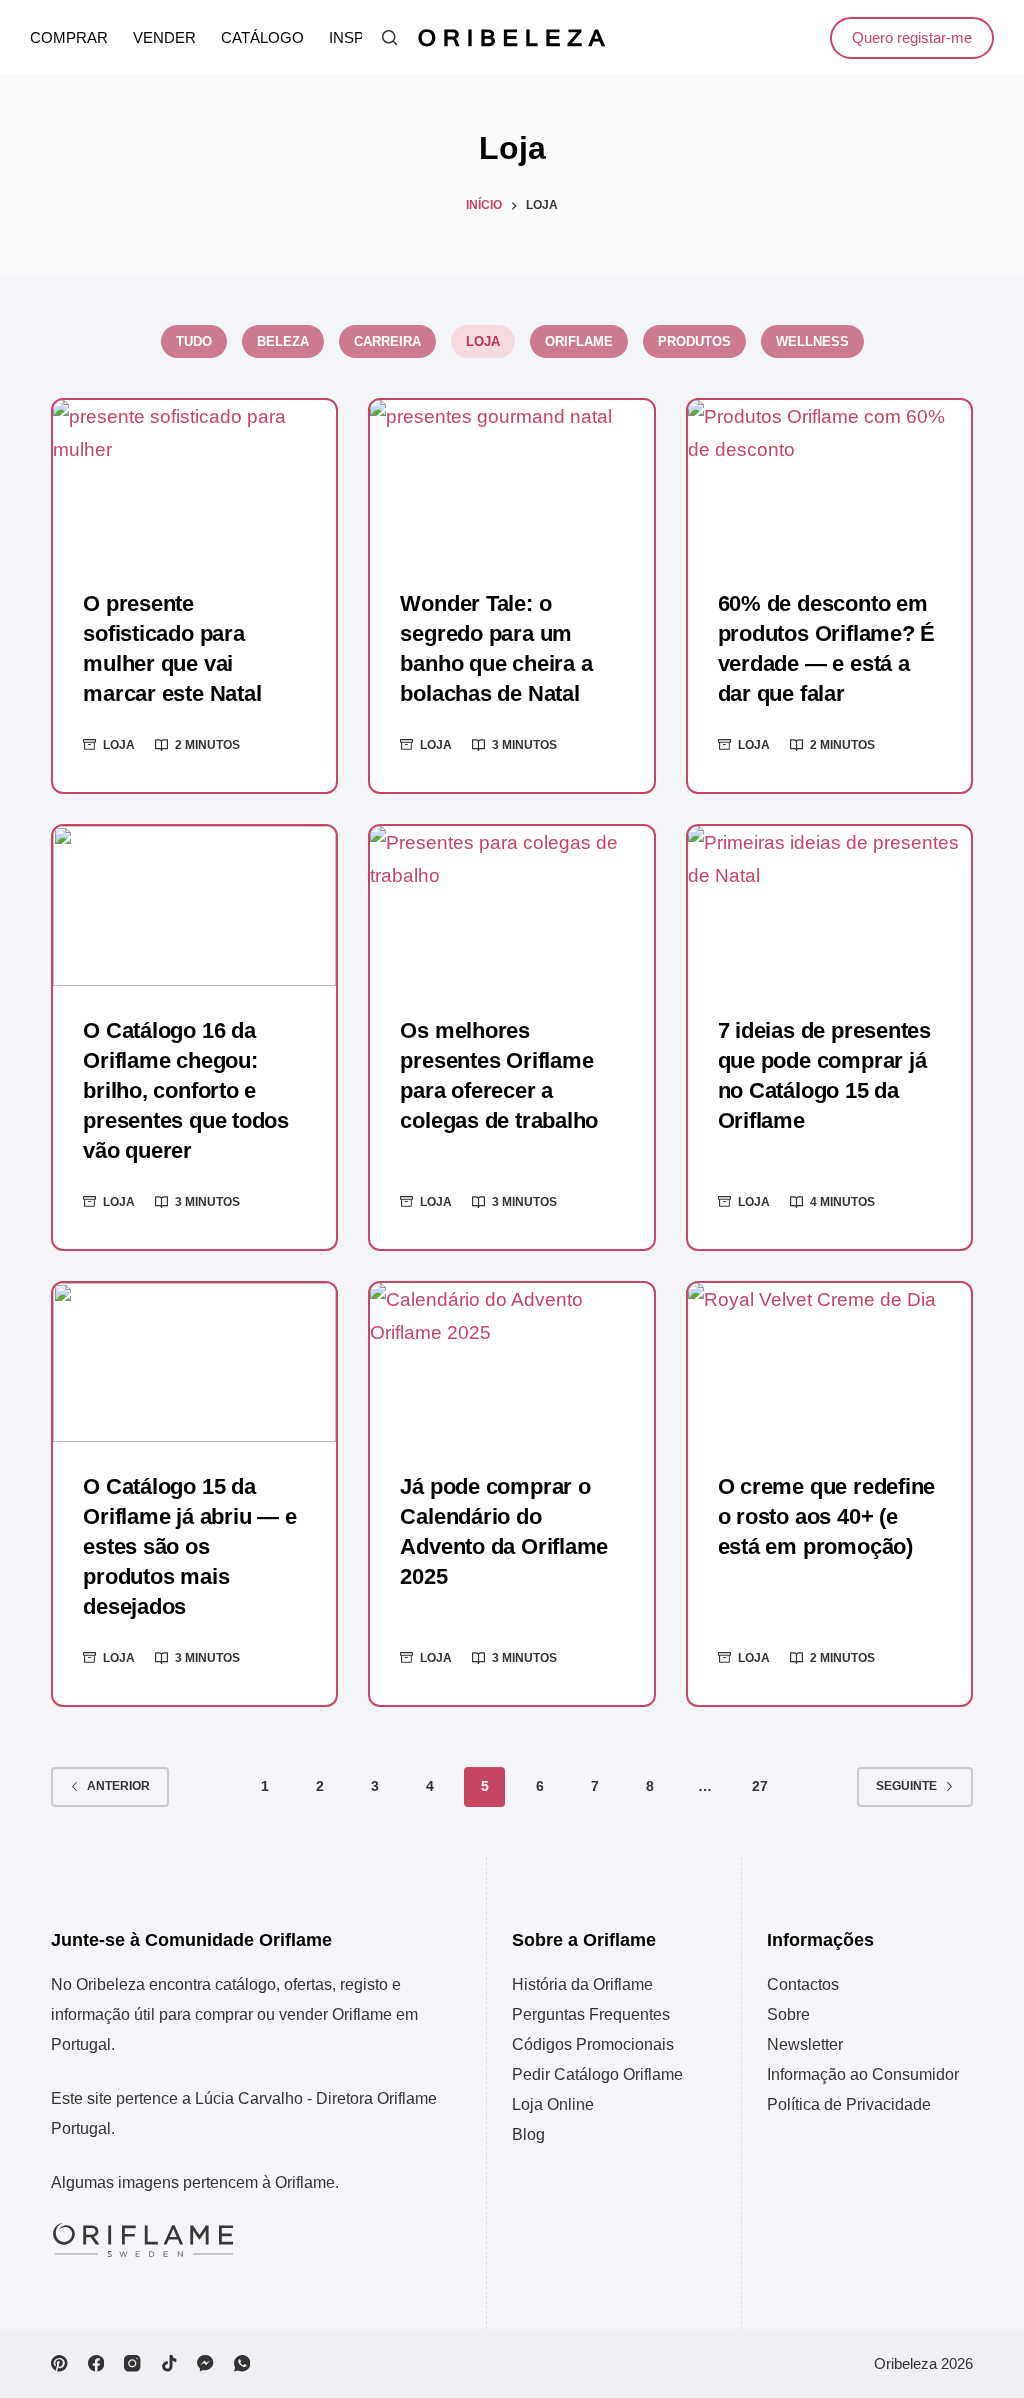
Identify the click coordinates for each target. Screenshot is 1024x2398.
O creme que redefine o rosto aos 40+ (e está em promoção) (827, 1516)
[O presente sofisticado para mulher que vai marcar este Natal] (194, 479)
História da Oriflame (582, 1984)
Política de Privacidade (849, 2104)
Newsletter (805, 2044)
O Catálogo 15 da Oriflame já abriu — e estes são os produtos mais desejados (189, 1546)
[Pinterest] (59, 2363)
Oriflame (579, 341)
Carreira (387, 341)
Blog (528, 2134)
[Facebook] (96, 2363)
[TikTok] (169, 2363)
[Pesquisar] (389, 37)
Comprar (69, 38)
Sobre (788, 2014)
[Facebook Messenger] (205, 2363)
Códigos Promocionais (593, 2044)
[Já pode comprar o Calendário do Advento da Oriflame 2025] (511, 1362)
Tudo (194, 341)
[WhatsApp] (242, 2363)
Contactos (803, 1984)
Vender (164, 38)
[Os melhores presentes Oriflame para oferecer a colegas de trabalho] (511, 905)
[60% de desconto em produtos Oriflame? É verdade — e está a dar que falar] (829, 479)
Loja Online (553, 2104)
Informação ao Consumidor (863, 2074)
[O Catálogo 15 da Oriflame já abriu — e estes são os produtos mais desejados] (194, 1362)
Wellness (812, 341)
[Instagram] (132, 2363)
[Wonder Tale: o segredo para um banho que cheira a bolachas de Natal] (511, 479)
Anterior (118, 1786)
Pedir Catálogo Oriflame (597, 2074)
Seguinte (906, 1786)
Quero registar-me (912, 37)
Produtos (694, 341)
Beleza (283, 341)
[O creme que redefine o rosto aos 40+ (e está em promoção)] (829, 1362)
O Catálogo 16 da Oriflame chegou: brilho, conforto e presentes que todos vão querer (186, 1090)
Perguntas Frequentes (591, 2014)
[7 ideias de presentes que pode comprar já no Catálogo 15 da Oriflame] (829, 905)
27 (760, 1786)
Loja (483, 341)
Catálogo (262, 38)
